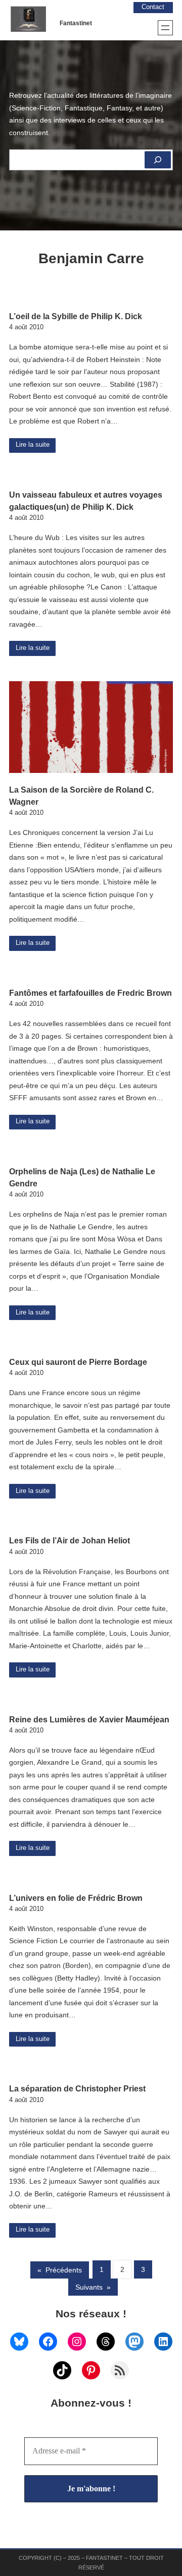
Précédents (60, 2270)
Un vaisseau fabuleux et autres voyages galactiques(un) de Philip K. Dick (86, 501)
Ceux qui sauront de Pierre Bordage (78, 1362)
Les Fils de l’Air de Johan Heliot (70, 1540)
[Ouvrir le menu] (165, 28)
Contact (153, 7)
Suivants (93, 2287)
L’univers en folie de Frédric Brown (76, 1898)
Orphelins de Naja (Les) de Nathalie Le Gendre (82, 1177)
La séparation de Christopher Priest (77, 2088)
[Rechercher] (158, 160)
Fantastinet (76, 23)
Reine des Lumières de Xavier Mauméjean (89, 1719)
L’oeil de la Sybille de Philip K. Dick (76, 316)
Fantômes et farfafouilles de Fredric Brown (90, 993)
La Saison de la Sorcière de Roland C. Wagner (81, 796)
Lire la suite (33, 445)
